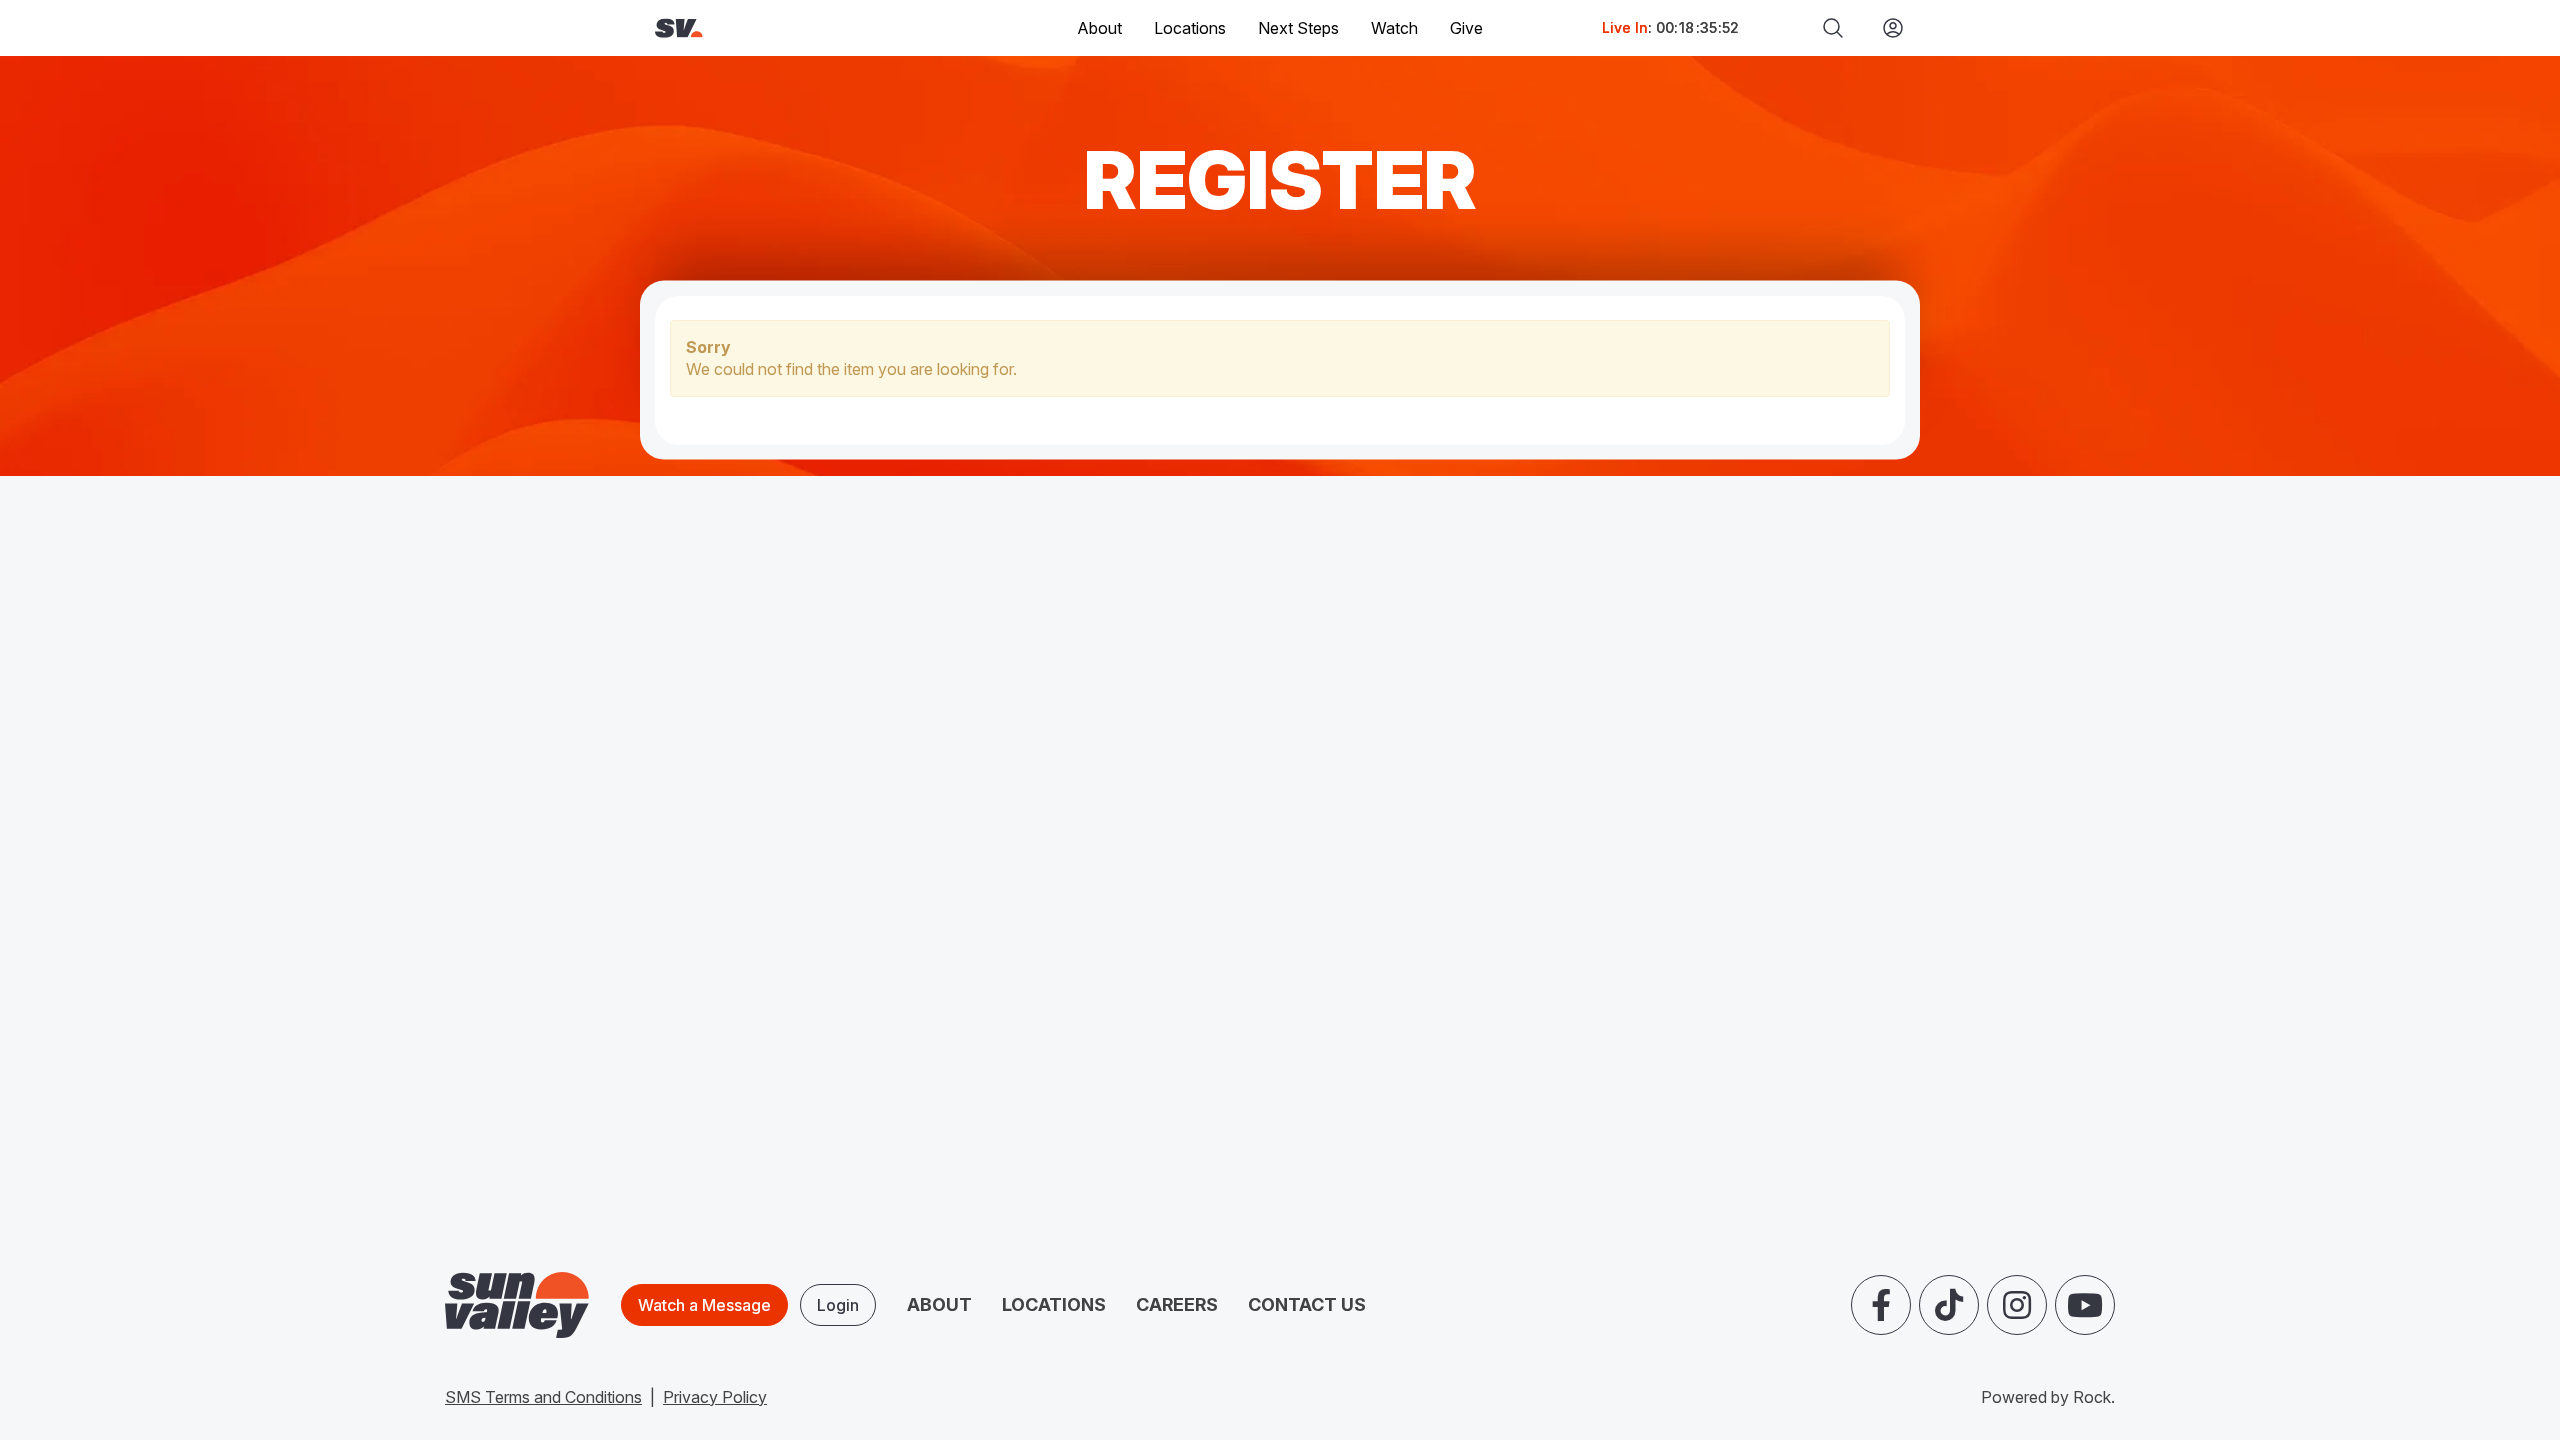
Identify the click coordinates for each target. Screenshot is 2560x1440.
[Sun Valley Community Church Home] (746, 28)
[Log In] (1885, 28)
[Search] (1833, 28)
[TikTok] (1949, 1305)
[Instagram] (2017, 1305)
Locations (1190, 28)
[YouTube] (2085, 1305)
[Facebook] (1881, 1305)
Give (1466, 28)
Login (838, 1305)
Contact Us (1307, 1304)
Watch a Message (704, 1305)
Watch (1394, 28)
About (939, 1304)
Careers (1177, 1304)
